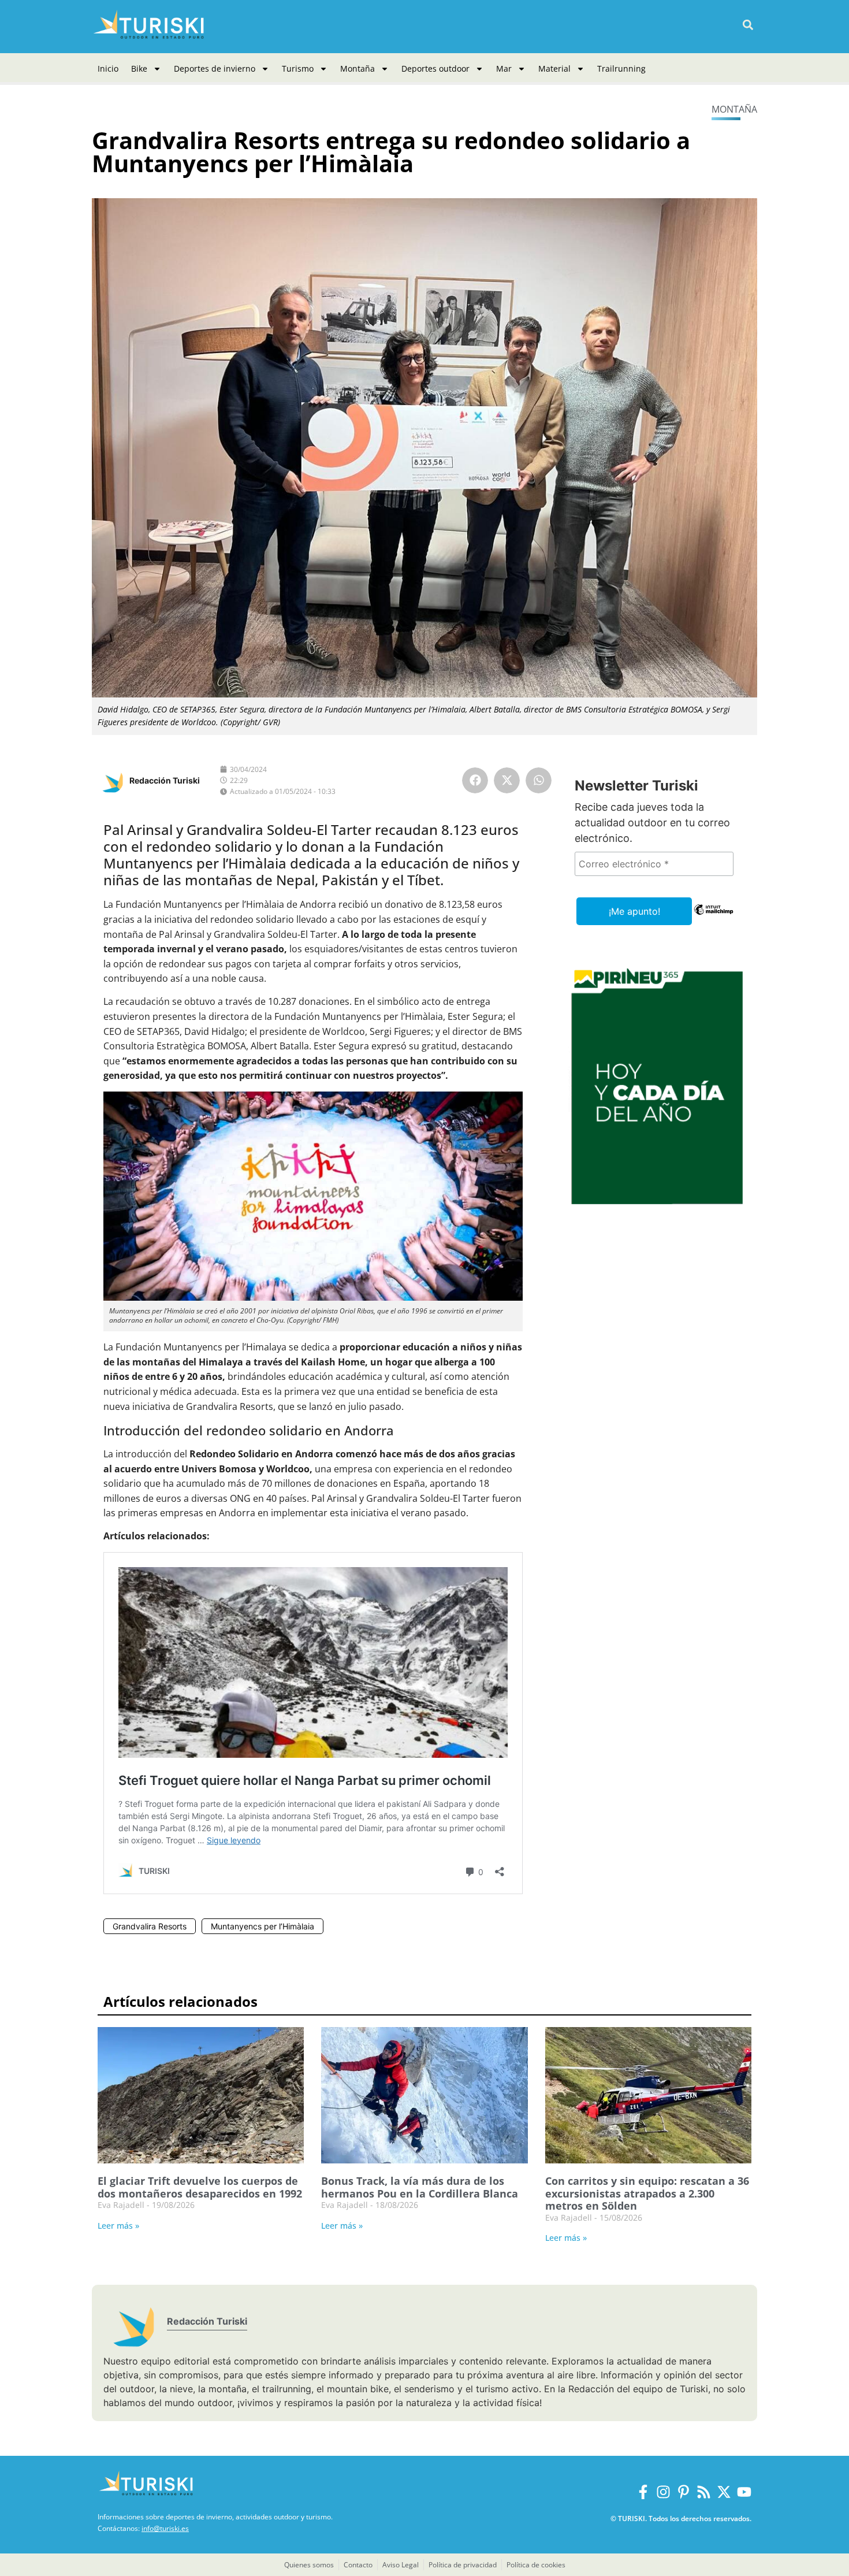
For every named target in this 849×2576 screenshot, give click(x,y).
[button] (748, 25)
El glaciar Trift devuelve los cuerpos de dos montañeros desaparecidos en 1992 (200, 2187)
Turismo (298, 68)
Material (554, 68)
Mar (504, 68)
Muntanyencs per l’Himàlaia (262, 1926)
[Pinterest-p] (684, 2492)
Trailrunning (621, 68)
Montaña (358, 68)
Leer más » (118, 2226)
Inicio (108, 68)
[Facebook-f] (643, 2492)
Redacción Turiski (165, 780)
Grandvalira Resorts (150, 1926)
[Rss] (704, 2492)
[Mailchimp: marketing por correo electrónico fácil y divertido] (714, 918)
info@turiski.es (165, 2528)
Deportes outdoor (435, 68)
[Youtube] (744, 2492)
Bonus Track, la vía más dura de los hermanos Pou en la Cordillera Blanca (420, 2187)
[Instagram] (663, 2492)
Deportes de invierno (215, 68)
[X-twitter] (724, 2492)
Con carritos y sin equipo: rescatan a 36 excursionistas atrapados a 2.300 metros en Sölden (647, 2193)
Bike (139, 68)
